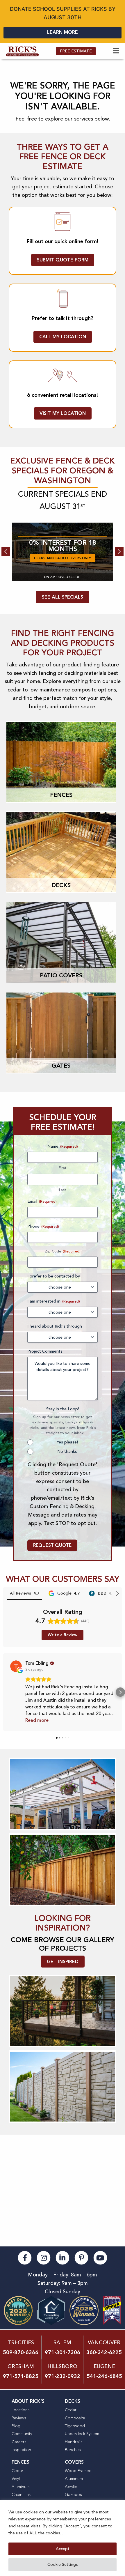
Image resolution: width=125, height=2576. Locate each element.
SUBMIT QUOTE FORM (63, 260)
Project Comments (45, 1351)
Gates (61, 1066)
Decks (61, 885)
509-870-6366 (21, 2352)
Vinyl (16, 2479)
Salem (62, 2343)
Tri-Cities (21, 2343)
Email (42, 1201)
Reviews (19, 2418)
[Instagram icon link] (44, 2257)
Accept (63, 2549)
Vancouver (104, 2343)
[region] (63, 2538)
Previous (6, 552)
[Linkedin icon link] (63, 2257)
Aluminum (21, 2487)
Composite (75, 2418)
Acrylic (71, 2487)
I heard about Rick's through (55, 1326)
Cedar (71, 2410)
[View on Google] (16, 1666)
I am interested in (54, 1301)
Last (63, 1190)
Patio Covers (61, 975)
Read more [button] (37, 1720)
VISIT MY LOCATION (63, 413)
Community (22, 2434)
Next (119, 552)
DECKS (73, 2401)
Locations (21, 2410)
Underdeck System (82, 2434)
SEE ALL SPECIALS (63, 597)
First (63, 1168)
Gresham (21, 2366)
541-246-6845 (104, 2376)
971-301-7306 (63, 2352)
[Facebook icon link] (25, 2257)
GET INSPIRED (63, 1962)
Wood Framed (78, 2471)
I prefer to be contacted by (54, 1276)
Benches (73, 2450)
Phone (43, 1226)
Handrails (74, 2442)
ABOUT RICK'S (28, 2401)
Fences (61, 795)
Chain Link (21, 2495)
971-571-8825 (21, 2376)
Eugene (104, 2366)
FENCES (20, 2462)
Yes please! (67, 1442)
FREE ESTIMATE (76, 51)
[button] (5, 1692)
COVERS (74, 2462)
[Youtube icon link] (100, 2257)
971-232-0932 (63, 2376)
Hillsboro (62, 2366)
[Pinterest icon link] (82, 2257)
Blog (16, 2426)
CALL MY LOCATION (63, 337)
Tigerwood (75, 2426)
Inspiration (21, 2450)
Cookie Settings (63, 2564)
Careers (19, 2442)
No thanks (67, 1451)
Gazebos (73, 2495)
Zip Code (53, 1251)
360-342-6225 (104, 2352)
